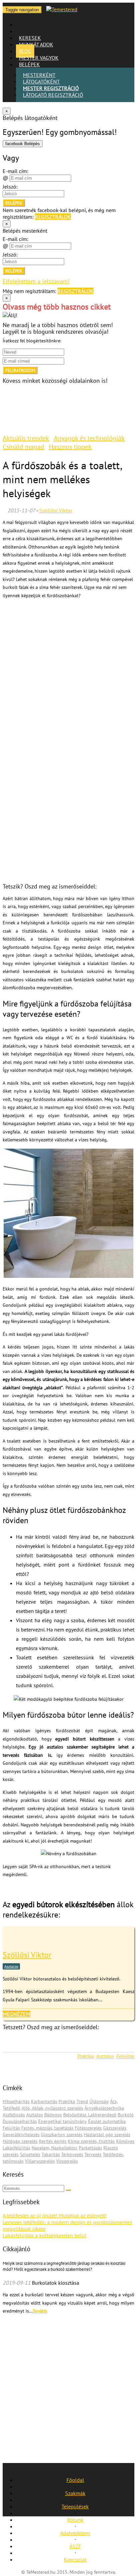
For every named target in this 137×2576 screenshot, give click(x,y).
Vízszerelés (67, 2161)
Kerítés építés (53, 2141)
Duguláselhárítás (20, 2121)
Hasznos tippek (70, 447)
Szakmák (75, 2493)
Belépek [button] (29, 64)
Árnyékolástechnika (104, 2108)
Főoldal (75, 2480)
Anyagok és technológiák (89, 438)
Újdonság (99, 2101)
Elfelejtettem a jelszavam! (36, 281)
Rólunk (75, 2520)
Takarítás (51, 2154)
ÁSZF (75, 2546)
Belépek (14, 203)
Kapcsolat (75, 2559)
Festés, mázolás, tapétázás (47, 2128)
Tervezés (93, 2154)
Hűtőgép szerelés (20, 2141)
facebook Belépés (23, 144)
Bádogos (53, 2115)
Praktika (86, 2056)
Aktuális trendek (26, 438)
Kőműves (125, 2141)
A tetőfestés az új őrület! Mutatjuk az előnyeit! (55, 2215)
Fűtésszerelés (88, 2128)
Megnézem (16, 2014)
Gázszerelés (115, 2128)
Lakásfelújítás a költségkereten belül (45, 2235)
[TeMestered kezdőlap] (62, 9)
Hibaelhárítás (16, 2101)
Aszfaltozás (14, 2115)
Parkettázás (90, 2148)
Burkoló (126, 2115)
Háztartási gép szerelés (107, 2135)
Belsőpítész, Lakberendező (90, 2115)
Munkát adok (36, 44)
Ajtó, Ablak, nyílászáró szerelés (52, 2108)
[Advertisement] (68, 672)
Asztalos (11, 1966)
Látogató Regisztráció (53, 95)
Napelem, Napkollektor (55, 2148)
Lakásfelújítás (16, 2148)
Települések (75, 2506)
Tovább (40, 2311)
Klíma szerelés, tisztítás (91, 2141)
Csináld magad (23, 447)
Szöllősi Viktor (56, 510)
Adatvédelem (75, 2533)
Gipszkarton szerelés (62, 2135)
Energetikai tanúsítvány (63, 2121)
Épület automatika (107, 2121)
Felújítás (125, 2056)
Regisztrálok (53, 217)
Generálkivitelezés (21, 2135)
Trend (82, 2101)
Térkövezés (72, 2154)
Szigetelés (30, 2154)
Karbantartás (44, 2101)
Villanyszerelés (40, 2161)
